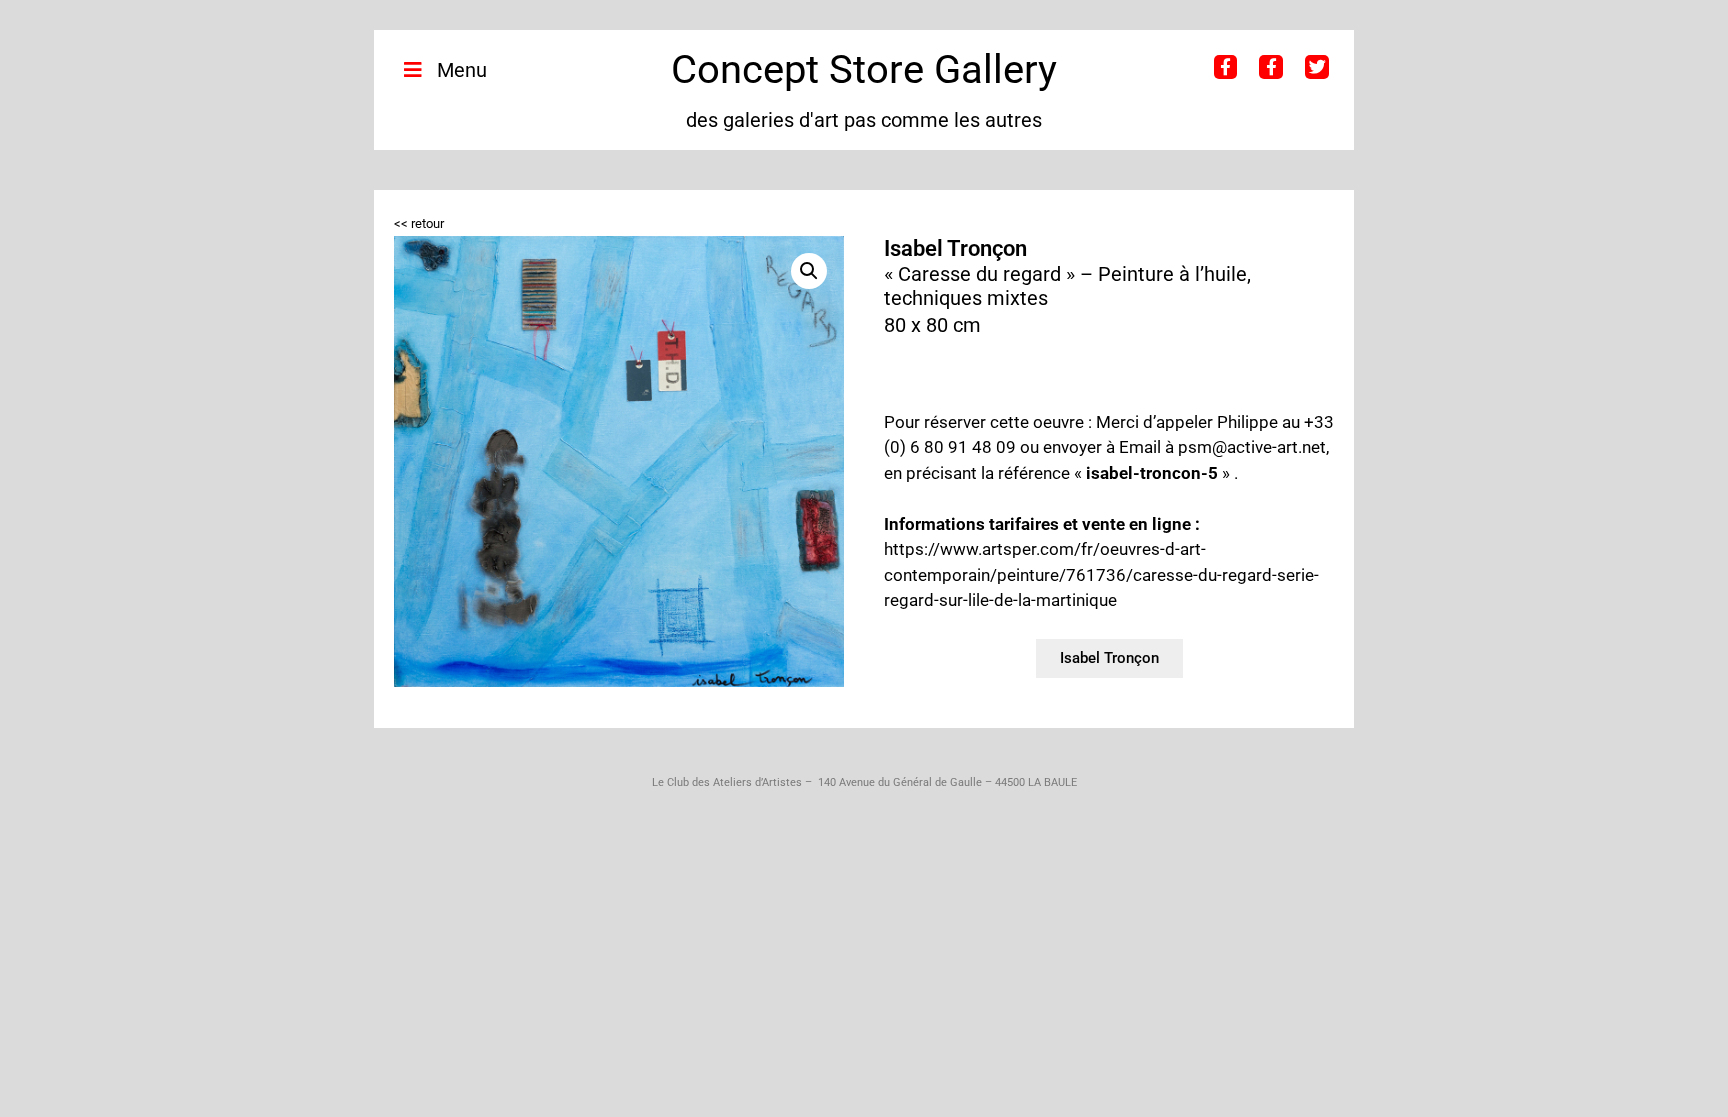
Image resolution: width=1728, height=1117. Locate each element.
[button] (809, 271)
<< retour (419, 223)
